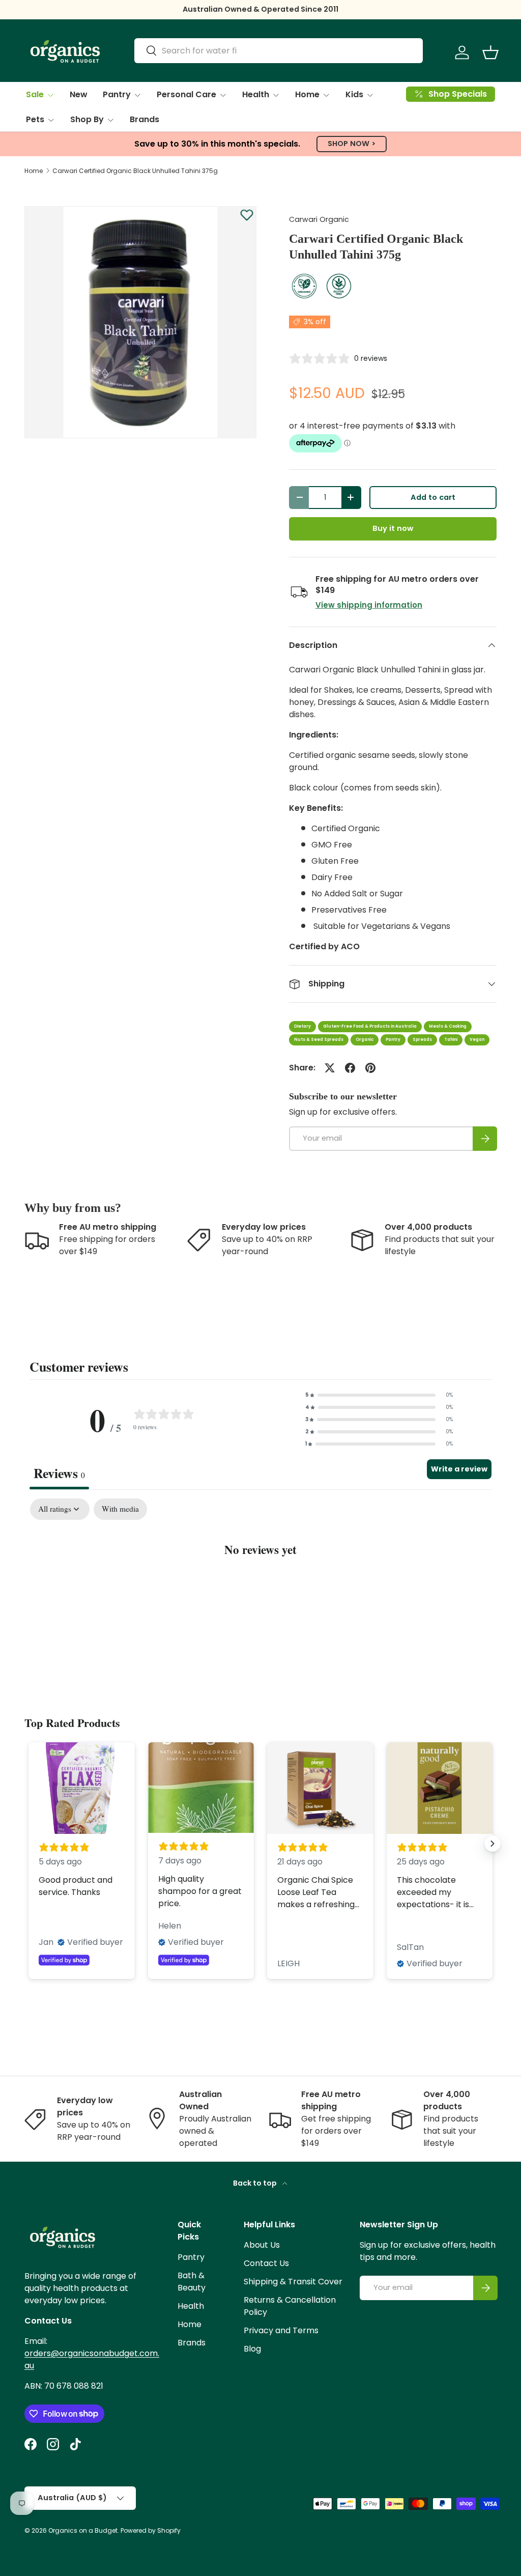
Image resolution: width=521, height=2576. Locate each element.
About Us (262, 2245)
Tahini (451, 1040)
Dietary (302, 1026)
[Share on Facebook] (350, 1068)
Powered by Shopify (151, 2530)
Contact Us (266, 2263)
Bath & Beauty (192, 2282)
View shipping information (369, 605)
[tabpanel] (260, 1580)
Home (34, 171)
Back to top (256, 2183)
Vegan (477, 1040)
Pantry (393, 1040)
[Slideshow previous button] (28, 1844)
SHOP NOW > (352, 144)
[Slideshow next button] (493, 1844)
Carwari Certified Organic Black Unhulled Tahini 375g (135, 171)
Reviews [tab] (59, 1473)
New (79, 94)
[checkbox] (120, 1509)
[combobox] (279, 51)
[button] (490, 52)
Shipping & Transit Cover (293, 2282)
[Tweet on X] (330, 1068)
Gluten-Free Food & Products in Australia (370, 1026)
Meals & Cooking (448, 1026)
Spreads (422, 1040)
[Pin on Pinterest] (370, 1068)
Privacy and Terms (281, 2330)
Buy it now (393, 528)
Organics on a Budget (83, 2530)
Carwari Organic (319, 219)
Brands (144, 119)
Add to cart (433, 497)
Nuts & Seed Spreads (319, 1040)
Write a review (459, 1469)
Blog (252, 2349)
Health (191, 2306)
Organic (365, 1040)
